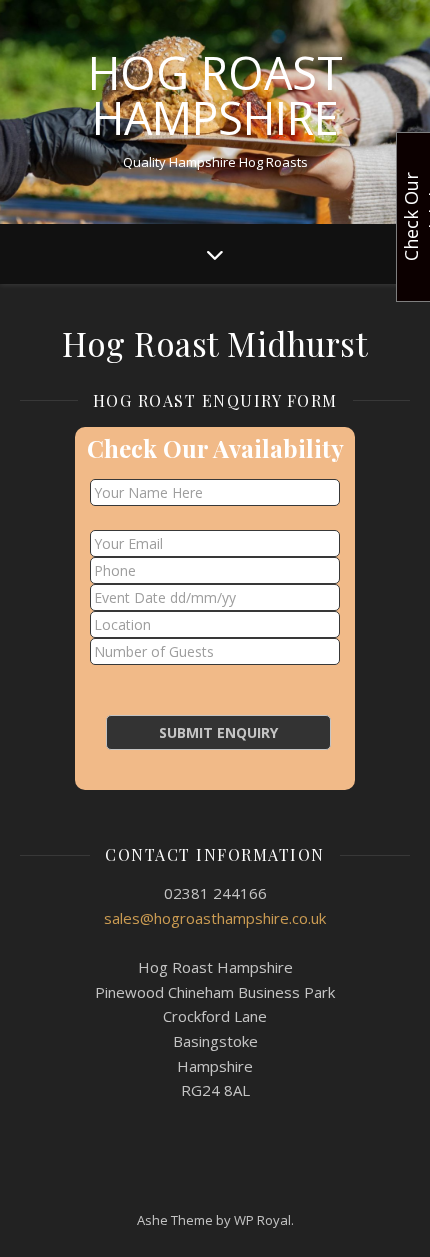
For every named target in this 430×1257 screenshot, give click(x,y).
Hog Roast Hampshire (215, 95)
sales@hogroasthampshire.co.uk (215, 918)
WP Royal (262, 1220)
